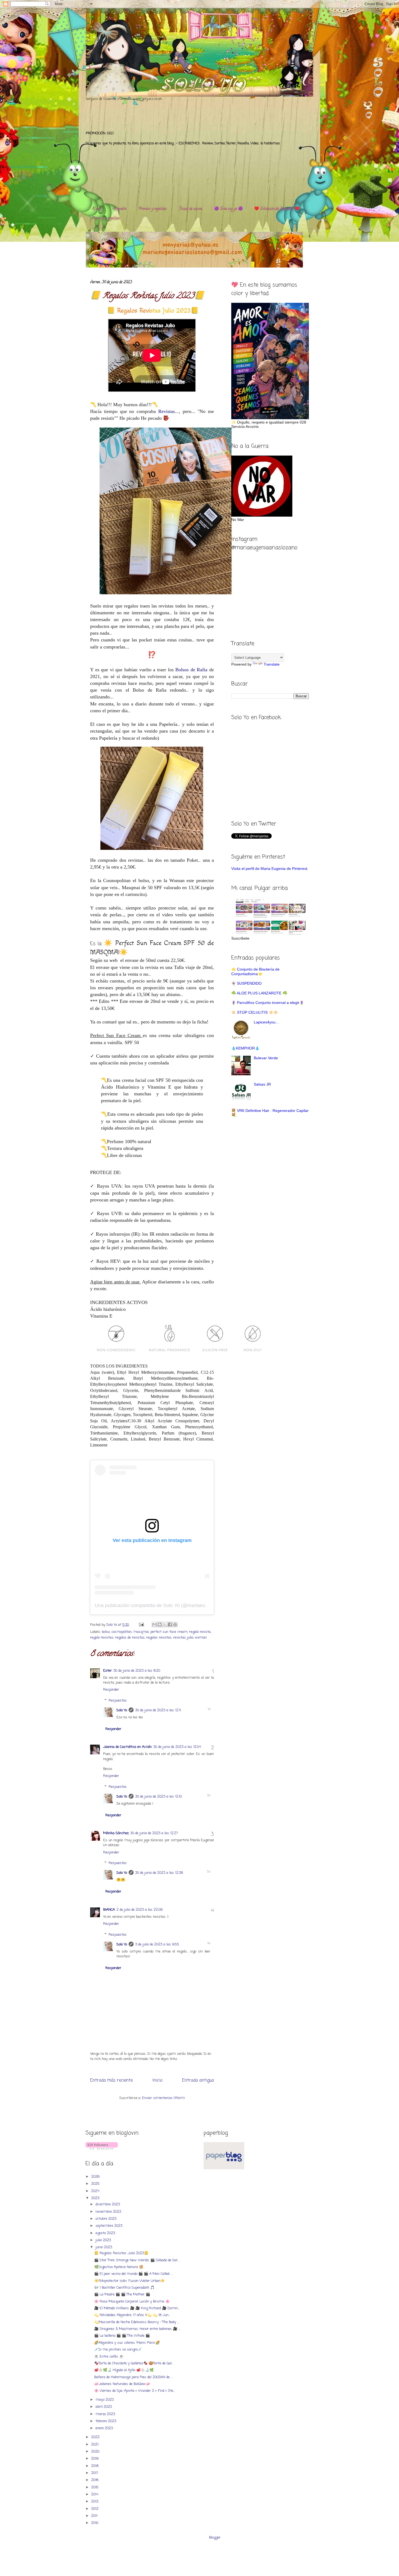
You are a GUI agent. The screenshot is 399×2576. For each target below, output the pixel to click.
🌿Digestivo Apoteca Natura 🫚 (119, 2267)
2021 (95, 2445)
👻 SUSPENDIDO (246, 983)
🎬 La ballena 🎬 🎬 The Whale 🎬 (122, 2336)
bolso (106, 1632)
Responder (111, 1690)
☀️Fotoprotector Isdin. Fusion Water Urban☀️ (129, 2281)
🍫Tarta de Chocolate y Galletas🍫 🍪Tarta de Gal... (134, 2363)
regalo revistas (102, 1638)
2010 (95, 2523)
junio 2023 (104, 2247)
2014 (95, 2494)
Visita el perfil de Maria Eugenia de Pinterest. (270, 869)
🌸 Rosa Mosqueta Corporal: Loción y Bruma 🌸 (132, 2302)
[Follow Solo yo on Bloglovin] (102, 2149)
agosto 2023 (106, 2233)
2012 (95, 2509)
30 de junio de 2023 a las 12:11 (158, 1710)
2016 (95, 2480)
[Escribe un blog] (160, 1624)
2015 (95, 2487)
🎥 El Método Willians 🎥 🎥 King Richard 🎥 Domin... (137, 2308)
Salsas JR (262, 1084)
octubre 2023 (107, 2219)
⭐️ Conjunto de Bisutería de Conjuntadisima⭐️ (255, 971)
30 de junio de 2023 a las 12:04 (177, 1747)
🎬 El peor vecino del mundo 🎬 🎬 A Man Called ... (133, 2274)
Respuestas (118, 1701)
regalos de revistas (130, 1638)
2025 (96, 2184)
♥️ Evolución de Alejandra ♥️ (277, 209)
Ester (107, 1671)
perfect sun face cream (169, 1632)
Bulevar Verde (266, 1058)
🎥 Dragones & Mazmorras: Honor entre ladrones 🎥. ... (137, 2329)
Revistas (167, 411)
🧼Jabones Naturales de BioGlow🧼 (122, 2384)
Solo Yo (112, 1625)
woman (201, 1638)
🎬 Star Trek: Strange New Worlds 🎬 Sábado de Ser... (137, 2260)
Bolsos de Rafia (191, 670)
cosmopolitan (121, 1632)
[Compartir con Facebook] (170, 1624)
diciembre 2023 (108, 2204)
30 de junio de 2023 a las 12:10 (159, 1797)
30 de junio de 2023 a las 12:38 (159, 1873)
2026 (96, 2177)
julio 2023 (104, 2240)
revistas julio (183, 1638)
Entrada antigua (198, 2081)
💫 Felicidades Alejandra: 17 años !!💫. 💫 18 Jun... (132, 2315)
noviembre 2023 (109, 2212)
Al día (96, 209)
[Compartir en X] (165, 1624)
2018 (95, 2466)
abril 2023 (104, 2407)
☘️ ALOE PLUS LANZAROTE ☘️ (259, 993)
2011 (95, 2516)
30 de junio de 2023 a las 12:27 (154, 1833)
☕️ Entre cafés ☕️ (109, 2357)
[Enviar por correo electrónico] (154, 1624)
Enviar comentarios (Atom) (163, 2098)
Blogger (215, 2538)
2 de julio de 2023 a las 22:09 (140, 1910)
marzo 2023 (106, 2414)
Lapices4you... (266, 1022)
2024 (96, 2191)
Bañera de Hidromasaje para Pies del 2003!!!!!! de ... (133, 2377)
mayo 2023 (105, 2400)
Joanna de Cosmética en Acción (127, 1747)
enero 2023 (105, 2428)
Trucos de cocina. (191, 209)
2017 (95, 2473)
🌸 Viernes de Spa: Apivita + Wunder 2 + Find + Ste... (134, 2391)
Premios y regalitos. (153, 209)
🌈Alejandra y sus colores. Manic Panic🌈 (127, 2343)
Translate (272, 664)
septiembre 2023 (110, 2226)
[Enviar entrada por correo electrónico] (141, 1625)
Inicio (157, 2081)
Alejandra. (120, 209)
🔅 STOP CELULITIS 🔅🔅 (255, 1012)
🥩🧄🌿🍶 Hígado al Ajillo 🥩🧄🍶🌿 (124, 2370)
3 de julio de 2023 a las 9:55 (157, 1944)
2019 (95, 2459)
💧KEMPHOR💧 (245, 1048)
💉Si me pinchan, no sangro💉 (118, 2350)
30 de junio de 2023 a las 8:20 (137, 1671)
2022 (96, 2437)
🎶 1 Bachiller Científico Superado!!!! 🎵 (124, 2288)
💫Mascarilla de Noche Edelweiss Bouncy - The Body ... (137, 2322)
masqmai (141, 1632)
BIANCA (109, 1910)
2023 (96, 2198)
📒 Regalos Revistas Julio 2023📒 (121, 2253)
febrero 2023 (106, 2421)
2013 (95, 2502)
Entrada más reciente (111, 2081)
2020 (96, 2452)
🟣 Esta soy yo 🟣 (228, 209)
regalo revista (200, 1632)
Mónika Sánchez (116, 1833)
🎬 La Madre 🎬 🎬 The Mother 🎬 (122, 2294)
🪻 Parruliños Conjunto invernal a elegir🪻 (268, 1003)
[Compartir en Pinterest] (175, 1624)
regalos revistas (159, 1638)
